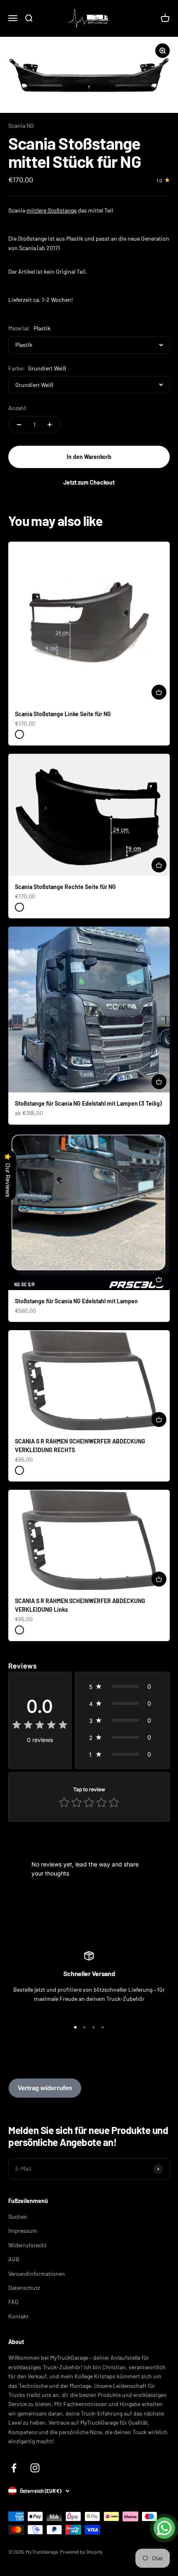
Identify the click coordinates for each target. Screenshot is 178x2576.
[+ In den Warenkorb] (159, 692)
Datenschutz (24, 2288)
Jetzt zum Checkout (89, 482)
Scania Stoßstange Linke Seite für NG (63, 714)
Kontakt (18, 2316)
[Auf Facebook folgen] (14, 2468)
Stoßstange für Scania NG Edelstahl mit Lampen (76, 1301)
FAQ (13, 2302)
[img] (40, 1726)
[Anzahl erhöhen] (50, 425)
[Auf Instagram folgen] (35, 2468)
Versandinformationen (37, 2274)
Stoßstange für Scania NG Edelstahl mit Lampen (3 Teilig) (88, 1103)
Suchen (18, 2216)
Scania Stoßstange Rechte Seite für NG (65, 887)
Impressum (23, 2231)
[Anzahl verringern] (19, 425)
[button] (122, 1686)
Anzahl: (18, 408)
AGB (14, 2259)
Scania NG (21, 125)
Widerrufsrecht (28, 2245)
